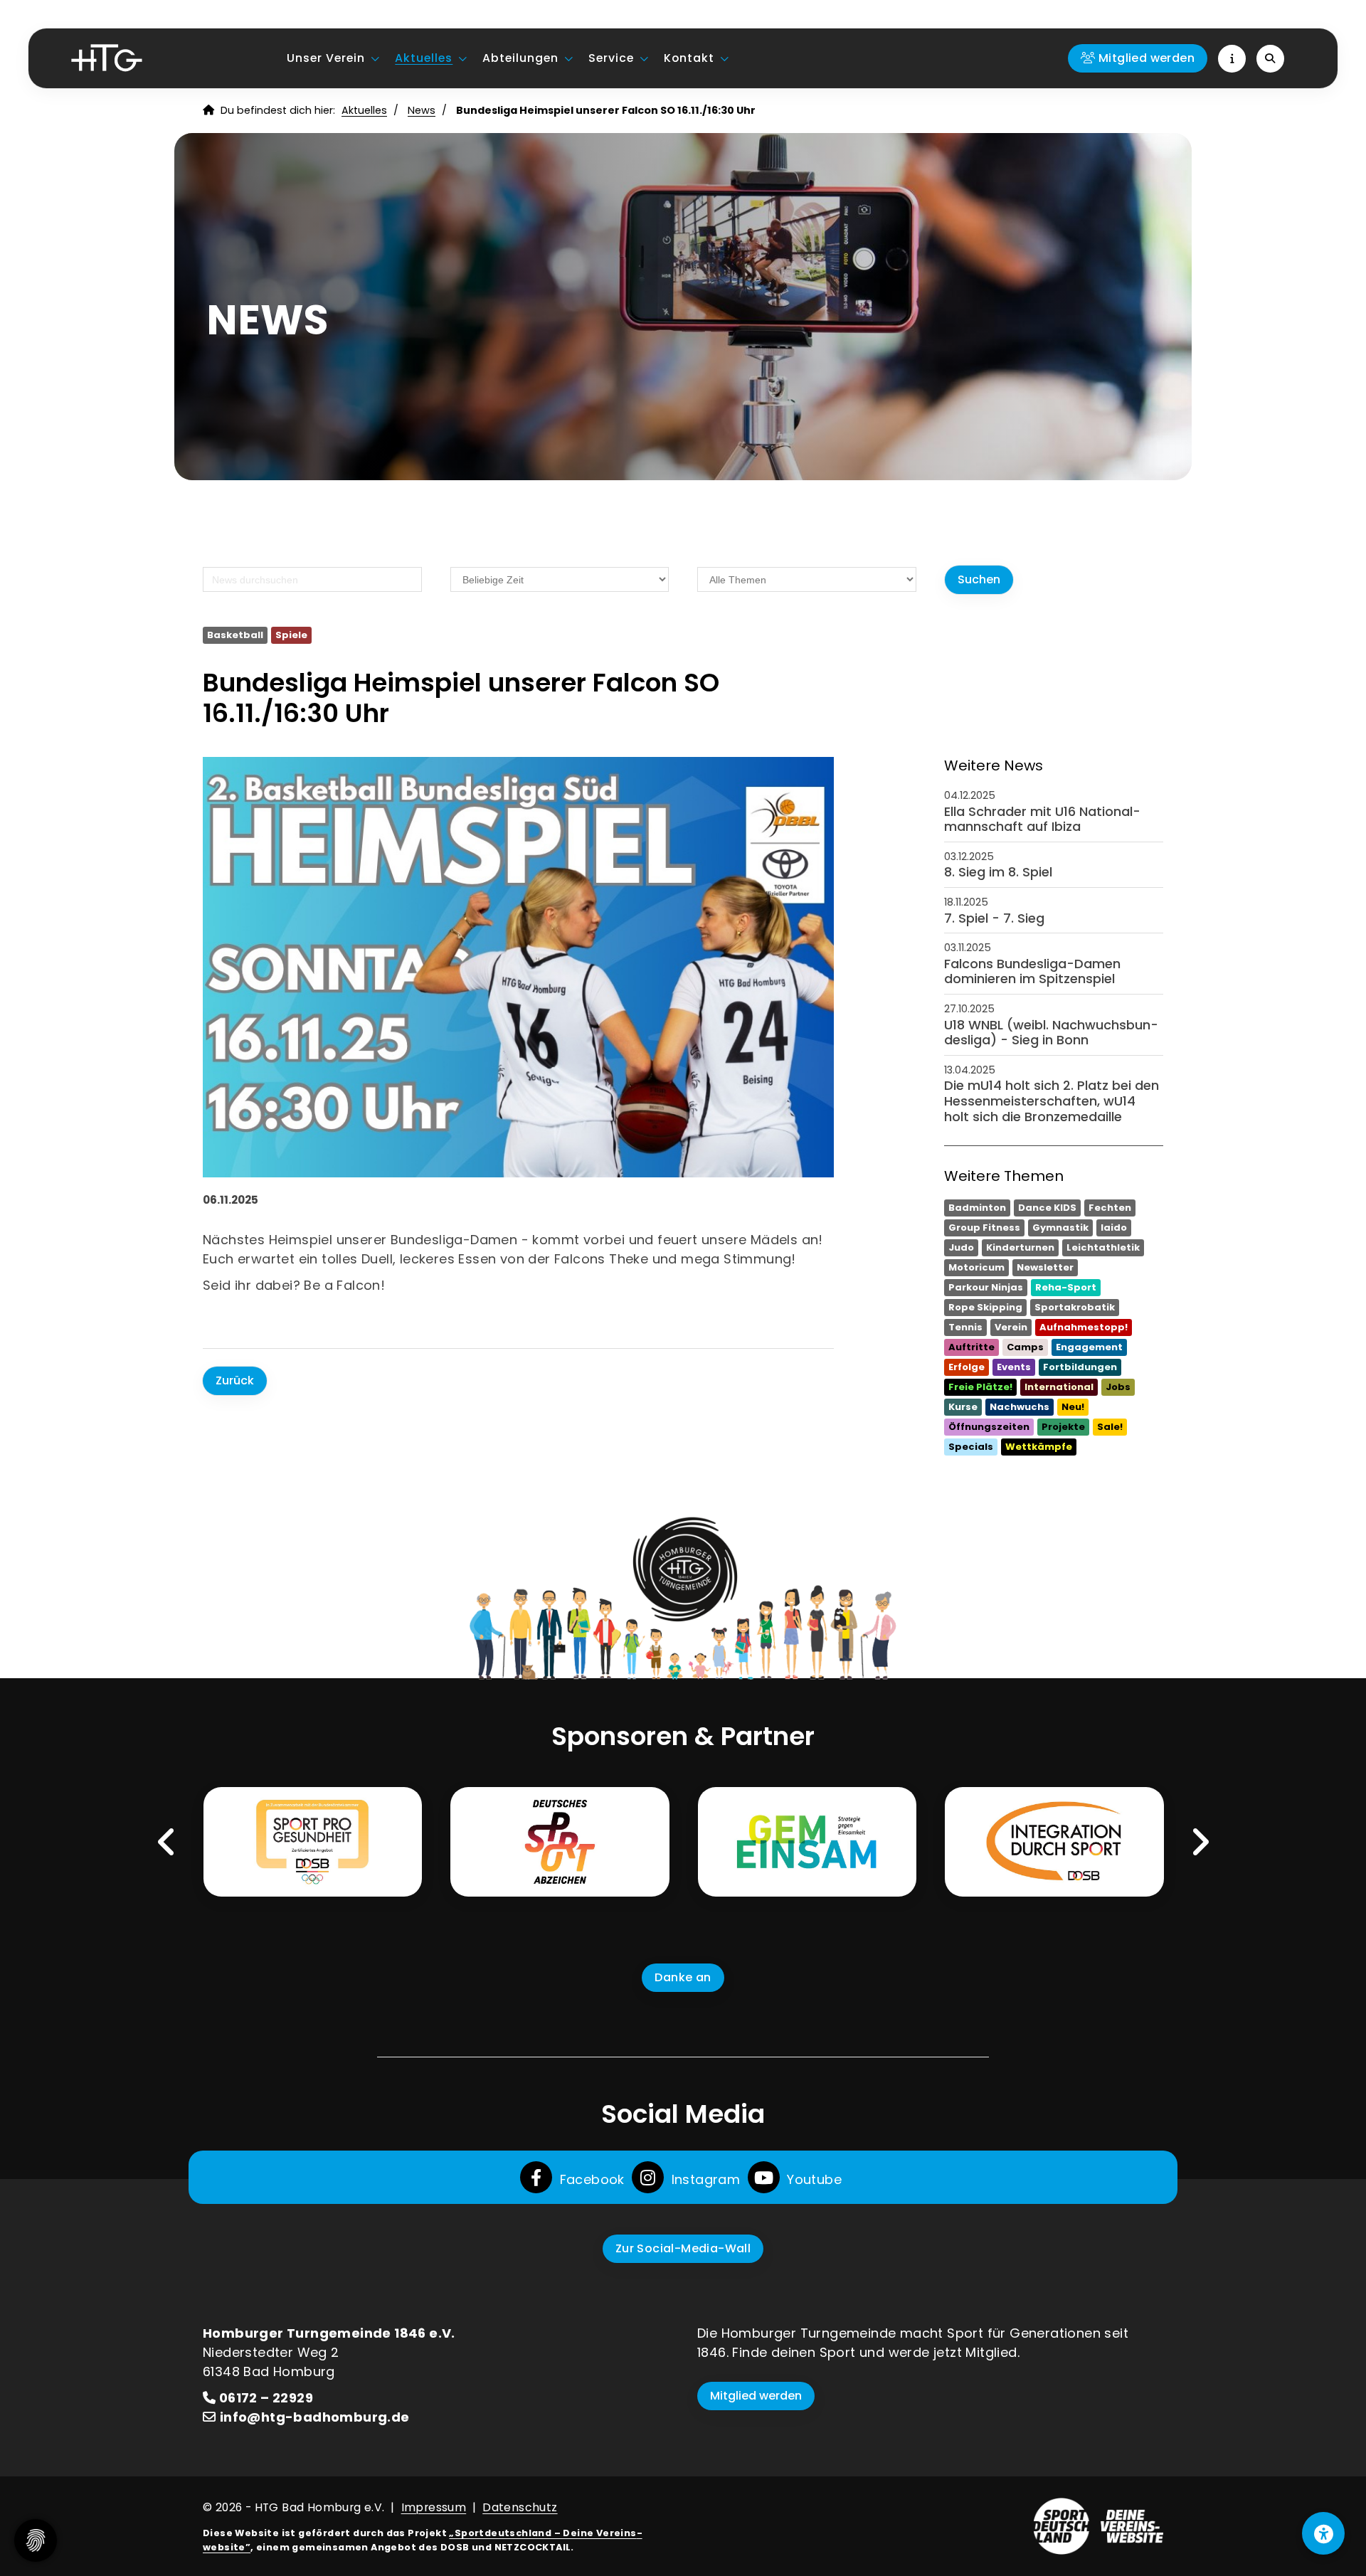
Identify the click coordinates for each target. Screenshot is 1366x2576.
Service (611, 58)
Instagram (704, 2179)
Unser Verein (326, 58)
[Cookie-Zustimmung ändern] (36, 2540)
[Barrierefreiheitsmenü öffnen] (1323, 2533)
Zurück (235, 1380)
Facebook (590, 2179)
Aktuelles (424, 58)
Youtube (812, 2179)
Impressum (434, 2507)
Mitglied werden (756, 2396)
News (422, 110)
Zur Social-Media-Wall (683, 2248)
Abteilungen (520, 58)
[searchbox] (312, 579)
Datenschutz (520, 2507)
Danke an (683, 1977)
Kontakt (689, 58)
